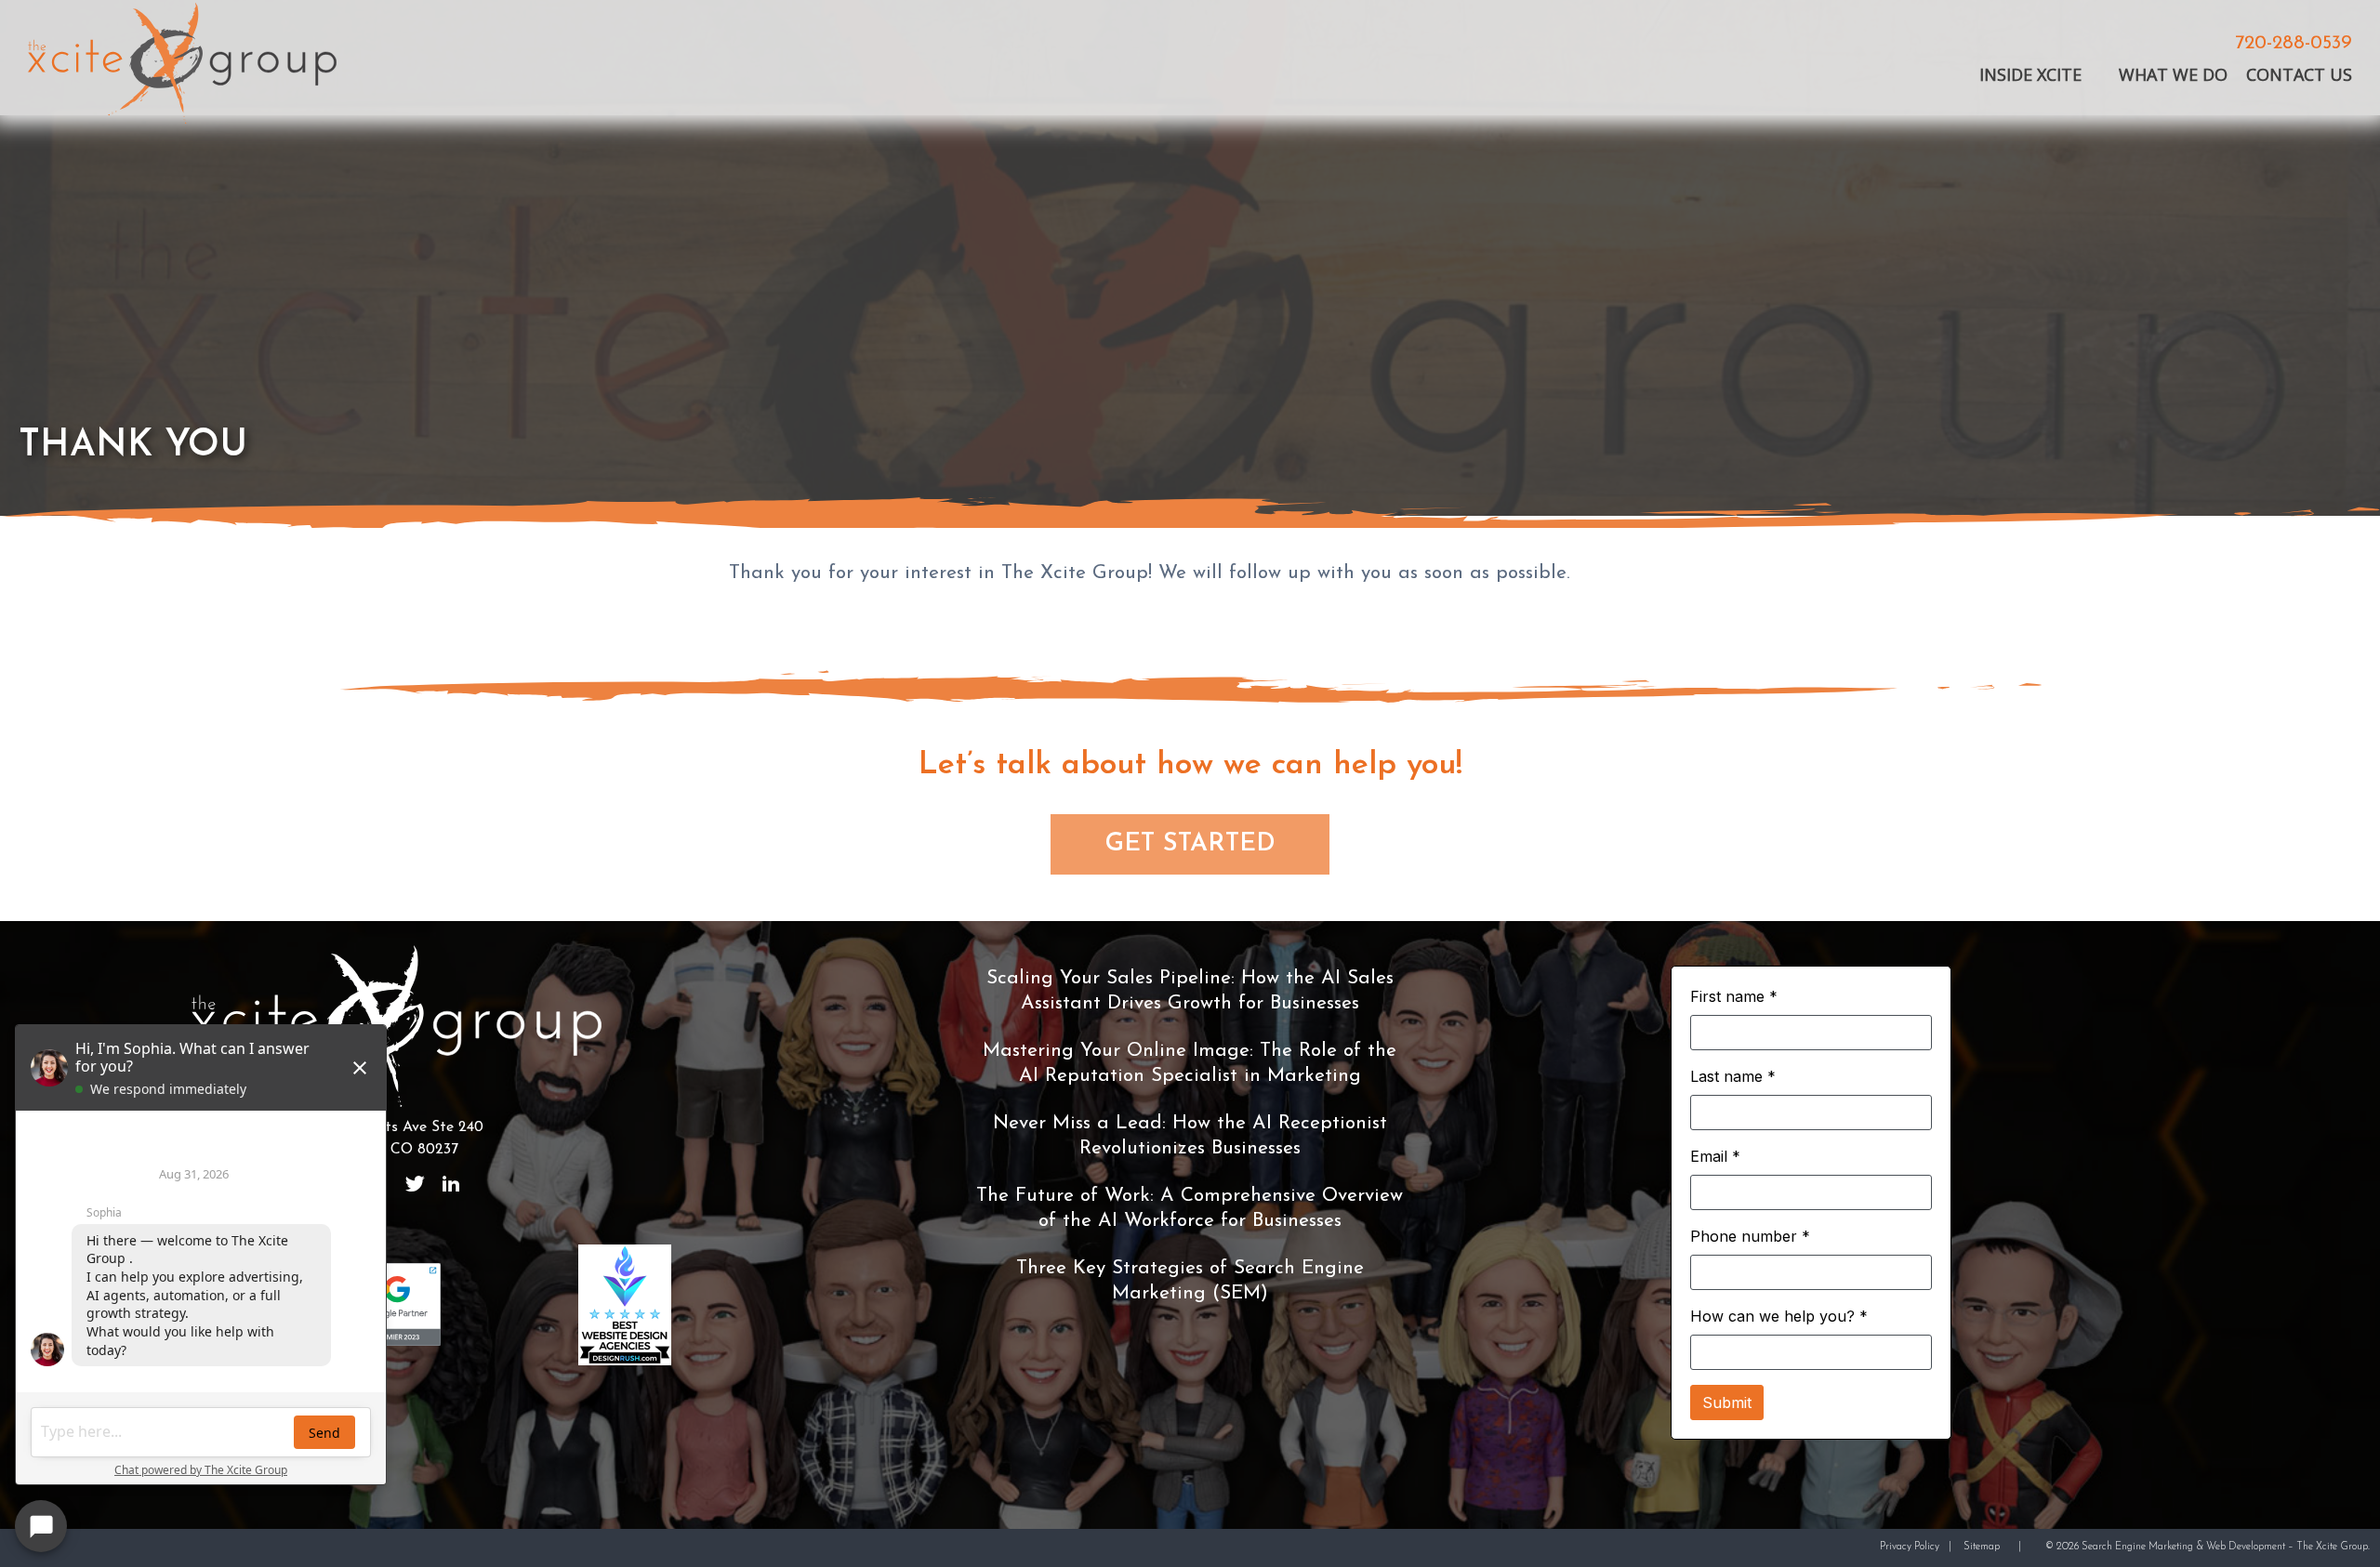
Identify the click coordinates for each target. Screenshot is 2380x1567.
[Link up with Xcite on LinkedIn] (451, 1184)
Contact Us (2299, 75)
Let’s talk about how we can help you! (1190, 765)
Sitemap (1982, 1547)
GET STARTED (1190, 844)
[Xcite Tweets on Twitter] (415, 1184)
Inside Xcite (2030, 75)
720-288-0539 (2294, 44)
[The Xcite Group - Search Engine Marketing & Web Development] (182, 66)
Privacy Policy (1910, 1547)
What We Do (2173, 75)
